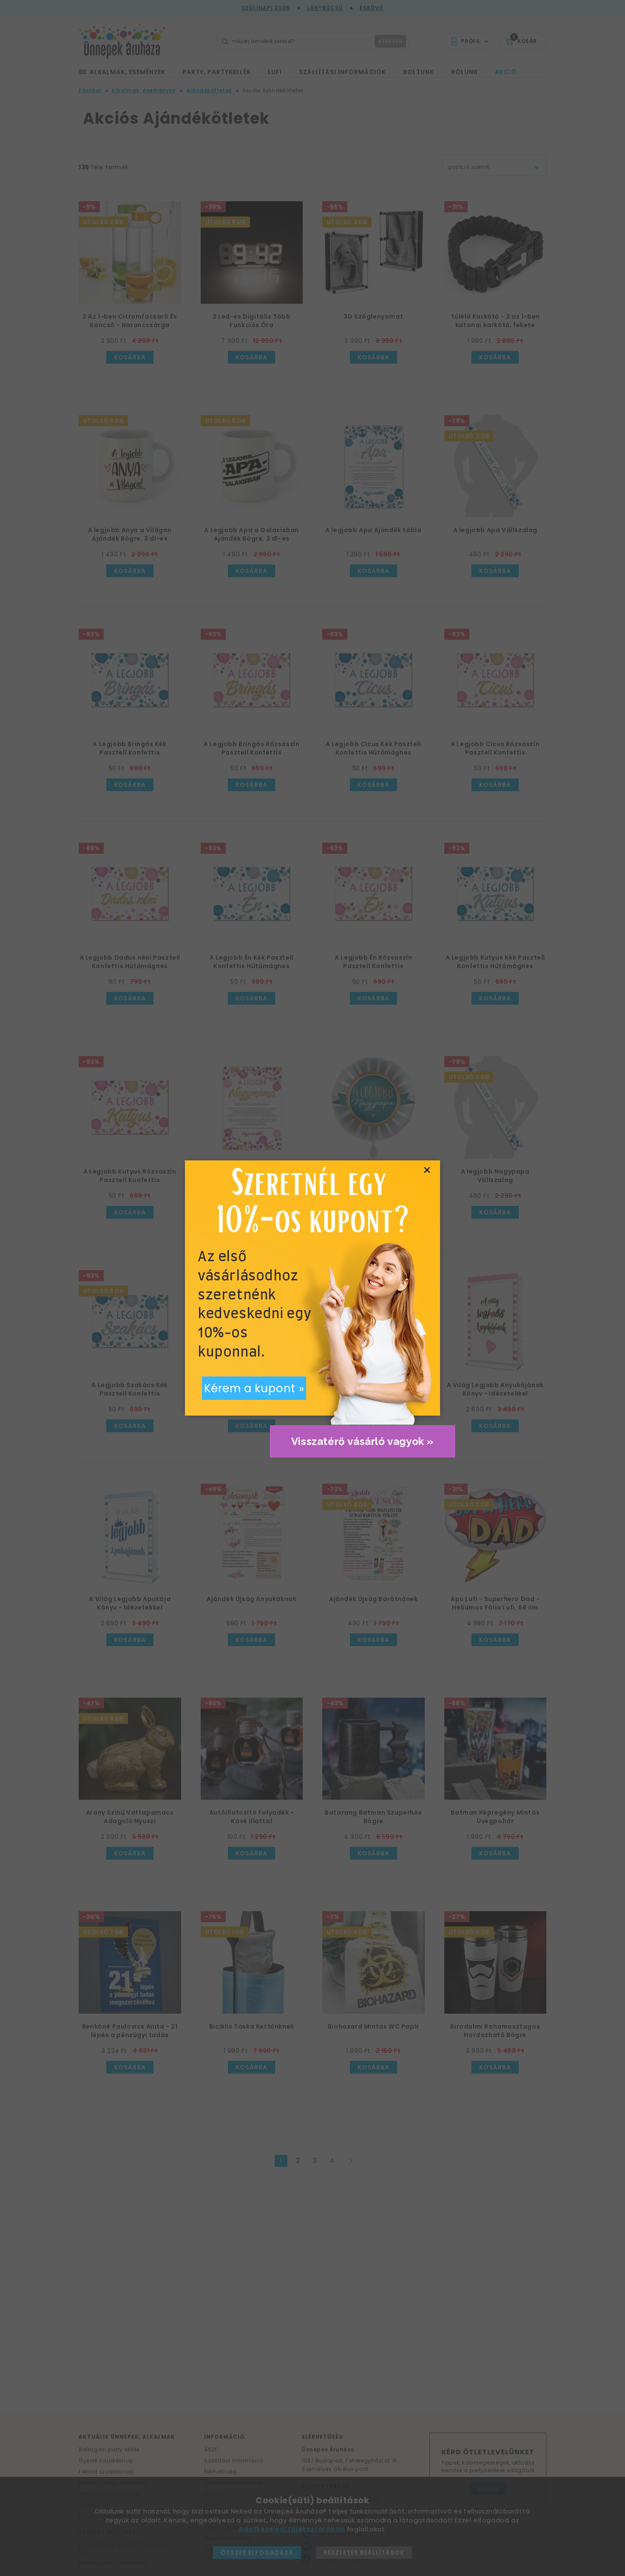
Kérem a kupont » (254, 1388)
